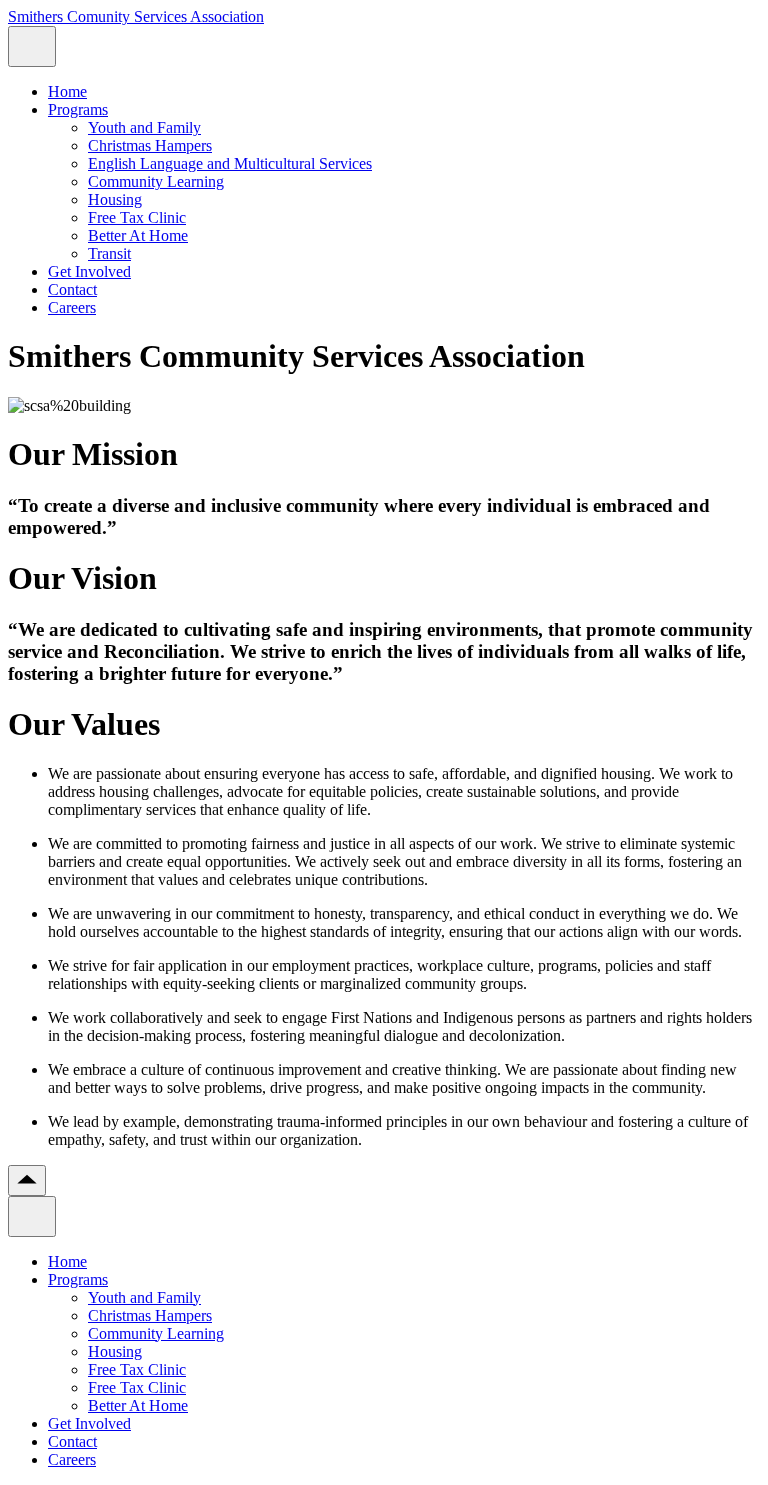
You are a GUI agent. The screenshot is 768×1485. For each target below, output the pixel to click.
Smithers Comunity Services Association (136, 16)
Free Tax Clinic (137, 217)
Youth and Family (144, 127)
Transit (109, 253)
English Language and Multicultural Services (230, 163)
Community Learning (156, 181)
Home (67, 91)
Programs (78, 109)
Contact (72, 289)
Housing (115, 199)
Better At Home (138, 235)
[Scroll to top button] (27, 1180)
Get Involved (89, 271)
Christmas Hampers (150, 145)
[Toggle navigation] (32, 46)
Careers (72, 307)
